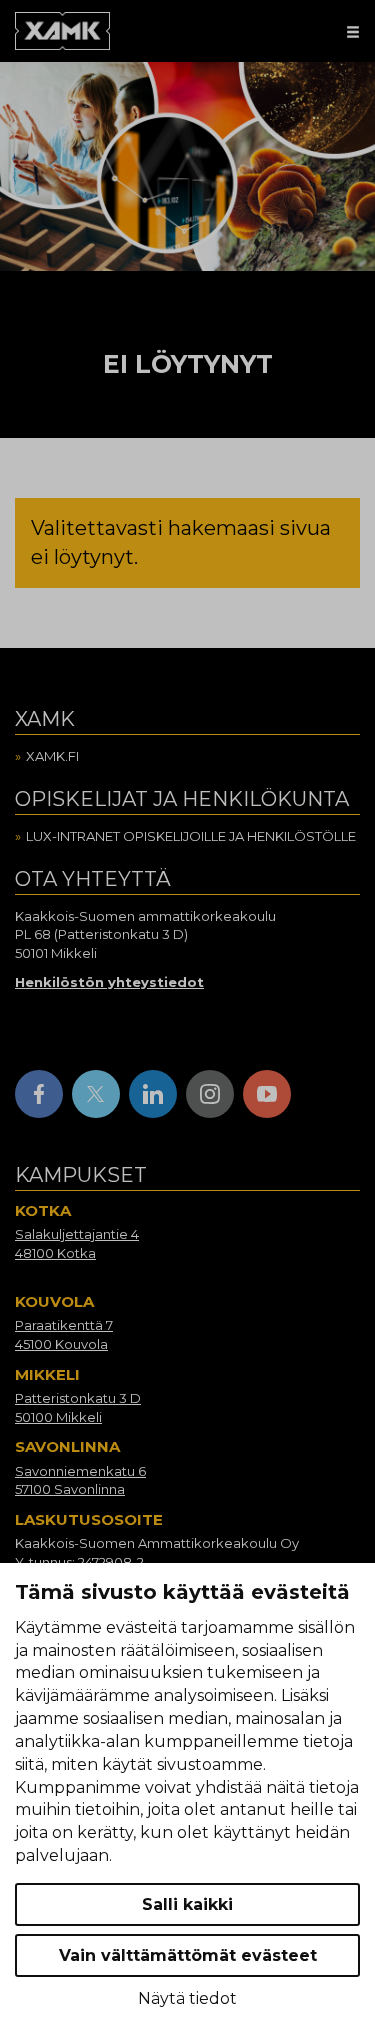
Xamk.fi (52, 756)
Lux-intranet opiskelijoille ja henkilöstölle (191, 836)
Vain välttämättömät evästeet (188, 1955)
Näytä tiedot (187, 1998)
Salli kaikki (187, 1904)
